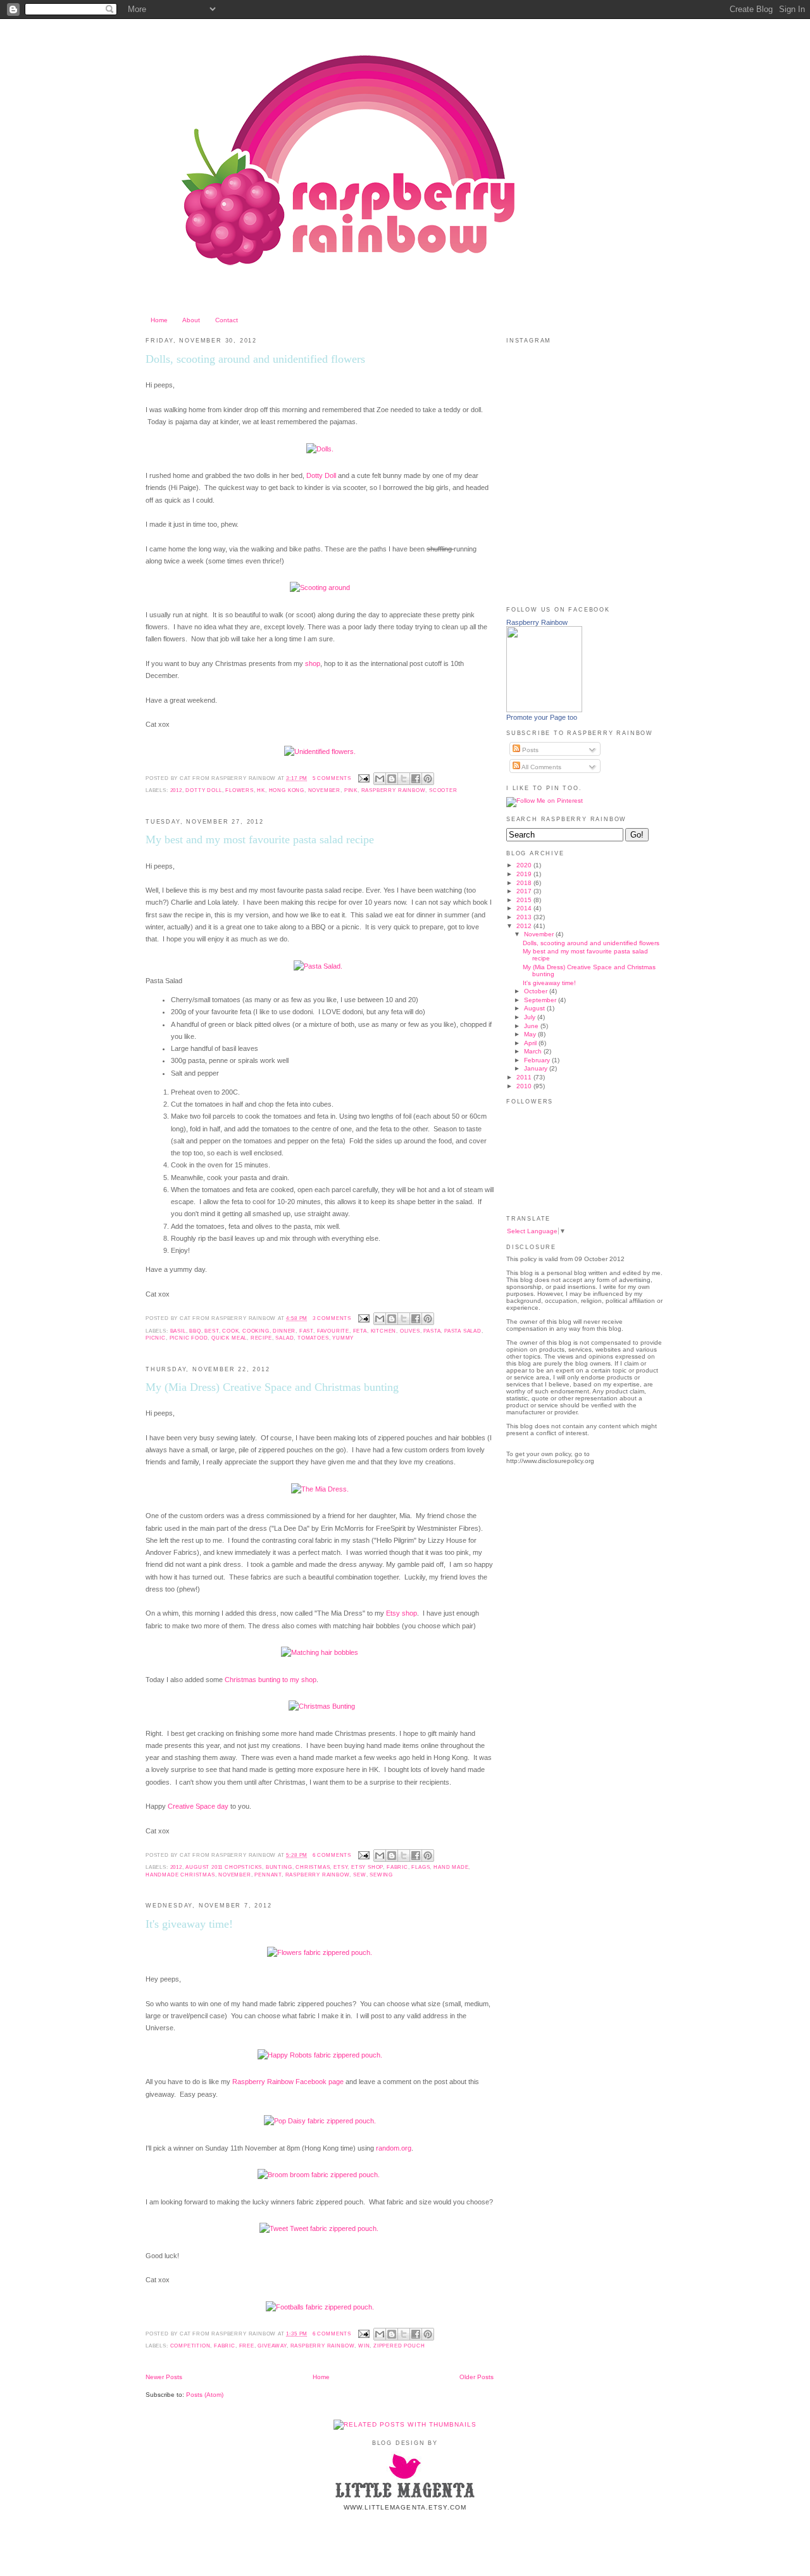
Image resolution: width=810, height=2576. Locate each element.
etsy (340, 1867)
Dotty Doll (321, 475)
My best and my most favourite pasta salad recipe (260, 839)
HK (261, 790)
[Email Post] (364, 778)
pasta (432, 1331)
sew (359, 1875)
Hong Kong (287, 790)
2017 (525, 891)
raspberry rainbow (394, 790)
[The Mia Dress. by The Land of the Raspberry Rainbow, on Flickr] (320, 1489)
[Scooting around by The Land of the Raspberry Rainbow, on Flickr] (320, 587)
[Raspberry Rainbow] (544, 710)
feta (360, 1331)
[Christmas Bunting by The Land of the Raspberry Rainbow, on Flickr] (322, 1706)
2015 (525, 900)
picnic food (189, 1338)
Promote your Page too (542, 717)
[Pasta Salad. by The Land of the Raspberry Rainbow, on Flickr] (318, 966)
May (531, 1034)
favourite (333, 1331)
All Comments (541, 767)
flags (421, 1867)
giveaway (272, 2346)
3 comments (332, 1318)
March (534, 1051)
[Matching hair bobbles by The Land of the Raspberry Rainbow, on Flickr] (320, 1652)
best (211, 1331)
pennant (268, 1875)
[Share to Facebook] (416, 779)
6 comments (332, 1855)
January (537, 1068)
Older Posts (477, 2377)
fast (306, 1331)
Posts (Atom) (205, 2395)
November (325, 790)
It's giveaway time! (189, 1924)
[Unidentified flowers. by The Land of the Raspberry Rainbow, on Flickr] (320, 751)
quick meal (229, 1338)
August (535, 1008)
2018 (525, 883)
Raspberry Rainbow (537, 622)
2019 (525, 874)
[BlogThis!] (392, 779)
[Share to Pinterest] (428, 779)
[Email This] (380, 779)
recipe (261, 1338)
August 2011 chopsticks (224, 1867)
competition (190, 2346)
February (538, 1060)
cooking (256, 1331)
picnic (156, 1338)
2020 (525, 865)
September (541, 1000)
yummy (343, 1338)
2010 (525, 1086)
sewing (381, 1875)
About (191, 320)
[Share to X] (404, 779)
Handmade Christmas (180, 1875)
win (364, 2346)
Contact (227, 320)
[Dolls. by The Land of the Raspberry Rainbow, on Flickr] (320, 449)
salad (284, 1338)
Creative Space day (198, 1806)
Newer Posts (164, 2377)
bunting (279, 1867)
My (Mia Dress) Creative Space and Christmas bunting (272, 1387)
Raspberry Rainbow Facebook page (288, 2082)
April (531, 1043)
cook (230, 1331)
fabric (397, 1867)
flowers (240, 790)
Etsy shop (402, 1613)
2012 (176, 790)
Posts (529, 750)
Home (159, 320)
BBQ (195, 1331)
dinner (284, 1331)
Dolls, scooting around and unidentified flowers (255, 359)
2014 (525, 908)
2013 (525, 917)
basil (178, 1331)
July (531, 1017)
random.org (394, 2148)
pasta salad (463, 1331)
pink (351, 790)
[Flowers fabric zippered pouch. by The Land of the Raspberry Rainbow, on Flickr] (320, 1952)
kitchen (384, 1331)
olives (410, 1331)
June (532, 1026)
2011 (525, 1077)
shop (313, 663)
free (247, 2346)
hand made (451, 1867)
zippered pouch (399, 2346)
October (537, 991)
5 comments (332, 778)
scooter (443, 790)
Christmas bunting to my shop (271, 1680)
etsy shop (367, 1867)
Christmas (313, 1867)
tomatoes (313, 1338)
